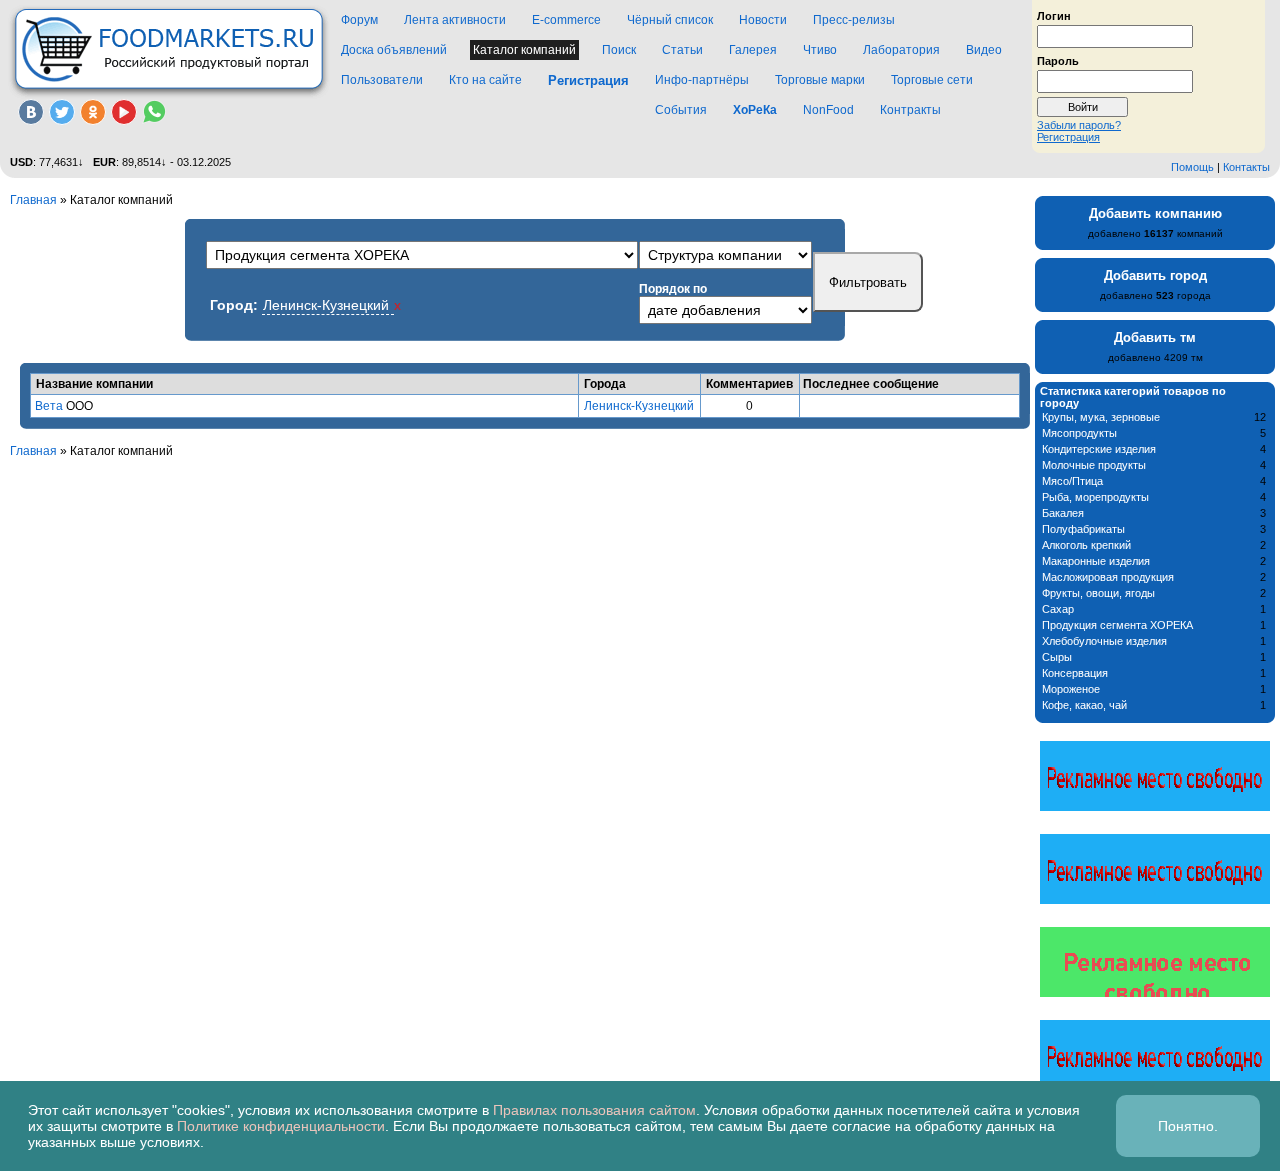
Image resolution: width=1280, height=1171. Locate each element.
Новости (763, 20)
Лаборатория (901, 50)
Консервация (1075, 673)
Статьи (682, 50)
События (681, 110)
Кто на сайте (485, 80)
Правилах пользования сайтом (594, 1110)
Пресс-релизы (854, 20)
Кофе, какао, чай (1084, 705)
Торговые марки (820, 80)
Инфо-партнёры (702, 80)
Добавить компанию (1155, 213)
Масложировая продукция (1108, 577)
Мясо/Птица (1072, 481)
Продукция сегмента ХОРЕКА (1117, 625)
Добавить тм (1155, 337)
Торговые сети (932, 80)
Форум (359, 20)
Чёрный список (670, 20)
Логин (1054, 15)
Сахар (1058, 609)
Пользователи (382, 80)
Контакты (1246, 167)
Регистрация (1068, 137)
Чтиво (820, 50)
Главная (33, 200)
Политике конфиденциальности (281, 1126)
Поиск (619, 50)
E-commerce (566, 20)
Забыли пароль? (1079, 125)
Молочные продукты (1094, 465)
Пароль (1058, 60)
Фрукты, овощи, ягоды (1098, 593)
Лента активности (455, 20)
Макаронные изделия (1096, 561)
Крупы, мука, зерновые (1101, 417)
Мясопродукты (1079, 433)
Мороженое (1071, 689)
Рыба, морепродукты (1095, 497)
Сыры (1057, 657)
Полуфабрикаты (1083, 529)
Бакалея (1063, 513)
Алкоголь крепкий (1086, 545)
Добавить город (1155, 275)
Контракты (910, 110)
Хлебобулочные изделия (1104, 641)
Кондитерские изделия (1099, 449)
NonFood (828, 110)
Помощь (1192, 167)
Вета (49, 406)
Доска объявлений (394, 50)
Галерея (753, 50)
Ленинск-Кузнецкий (639, 406)
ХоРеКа (755, 110)
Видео (984, 50)
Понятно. (1188, 1126)
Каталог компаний (524, 50)
